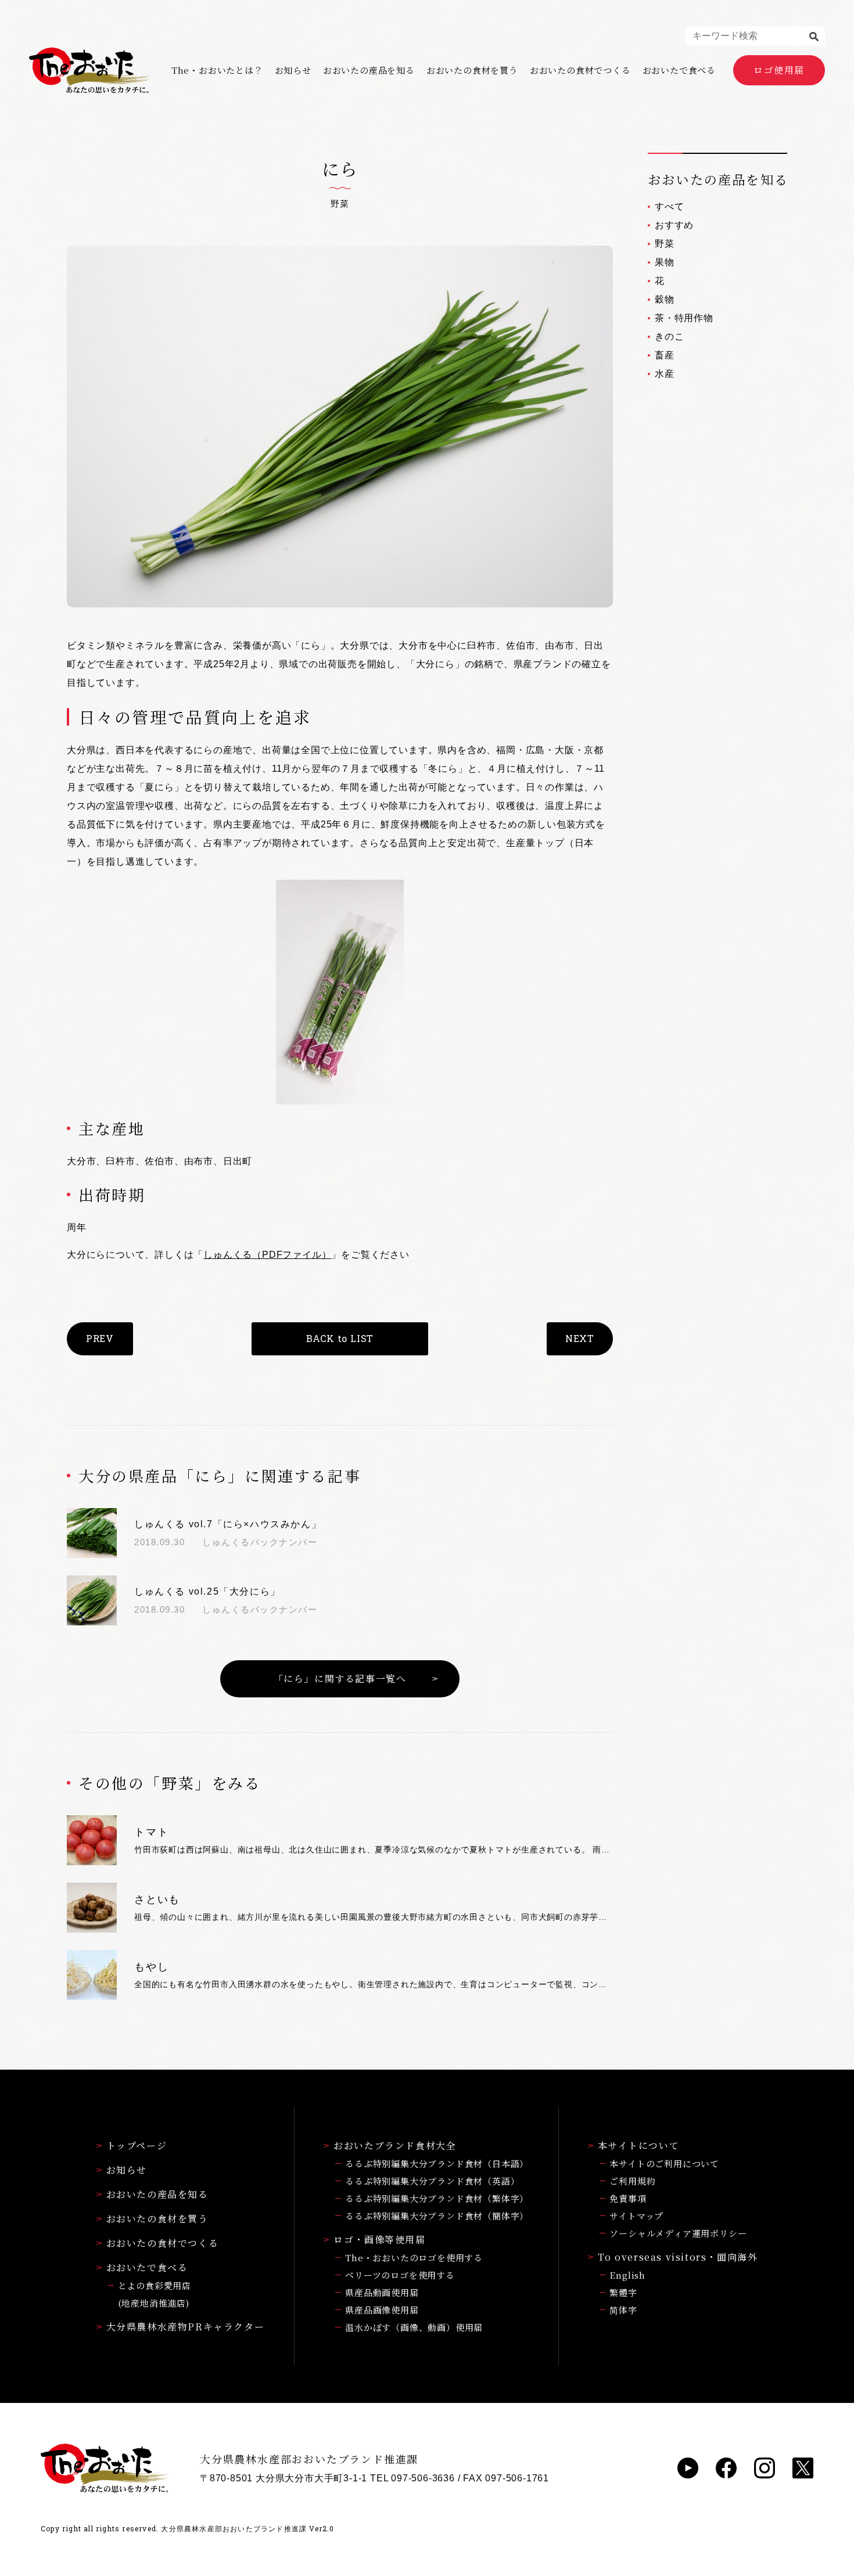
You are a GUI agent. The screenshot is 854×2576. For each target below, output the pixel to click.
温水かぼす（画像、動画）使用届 (414, 2327)
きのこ (669, 337)
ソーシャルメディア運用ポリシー (678, 2233)
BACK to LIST (340, 1338)
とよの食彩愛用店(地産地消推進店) (155, 2294)
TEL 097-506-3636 (412, 2478)
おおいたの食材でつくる (580, 70)
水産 (665, 374)
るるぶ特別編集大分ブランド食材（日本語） (437, 2163)
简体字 (623, 2310)
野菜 (665, 244)
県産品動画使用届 (382, 2292)
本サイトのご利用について (664, 2163)
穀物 (665, 299)
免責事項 (628, 2198)
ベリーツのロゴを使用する (400, 2275)
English (627, 2275)
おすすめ (674, 225)
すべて (669, 206)
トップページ (137, 2145)
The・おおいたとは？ (217, 70)
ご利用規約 (632, 2181)
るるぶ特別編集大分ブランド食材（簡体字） (437, 2216)
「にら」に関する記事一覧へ (340, 1679)
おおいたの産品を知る (369, 70)
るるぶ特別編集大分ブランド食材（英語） (432, 2181)
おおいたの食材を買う (472, 70)
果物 (665, 262)
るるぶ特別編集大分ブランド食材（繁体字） (437, 2198)
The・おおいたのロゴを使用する (414, 2257)
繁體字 (623, 2292)
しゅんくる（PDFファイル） (267, 1255)
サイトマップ (636, 2216)
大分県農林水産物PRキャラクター (186, 2327)
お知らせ (293, 70)
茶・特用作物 (684, 318)
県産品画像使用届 (382, 2310)
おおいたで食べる (679, 70)
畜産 (665, 355)
